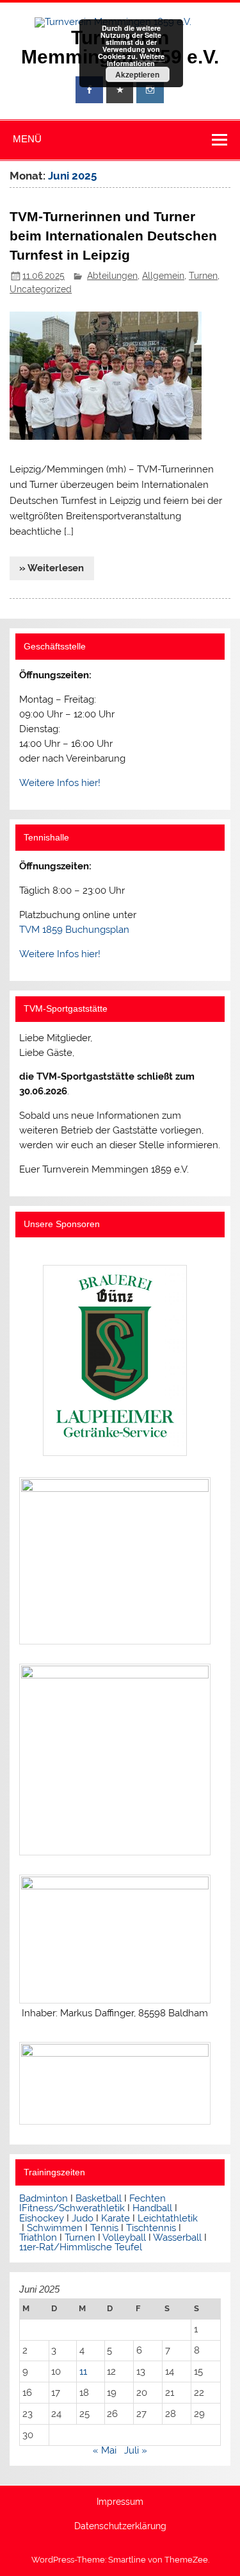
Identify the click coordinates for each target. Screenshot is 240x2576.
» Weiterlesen (52, 568)
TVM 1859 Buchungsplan (74, 930)
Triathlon (38, 2237)
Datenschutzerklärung (120, 2527)
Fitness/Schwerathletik (73, 2208)
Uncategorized (41, 289)
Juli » (136, 2450)
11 (83, 2371)
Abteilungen (112, 276)
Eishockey (42, 2218)
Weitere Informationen (136, 60)
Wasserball (177, 2237)
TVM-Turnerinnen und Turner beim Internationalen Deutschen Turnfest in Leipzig (113, 236)
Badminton (44, 2198)
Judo (83, 2218)
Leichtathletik (168, 2218)
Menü (27, 139)
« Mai (105, 2450)
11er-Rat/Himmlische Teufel (81, 2247)
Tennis (104, 2228)
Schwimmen (55, 2228)
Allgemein (163, 276)
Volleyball (124, 2237)
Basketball (99, 2198)
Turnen (203, 276)
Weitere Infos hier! (60, 783)
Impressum (120, 2502)
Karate (116, 2218)
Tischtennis (152, 2228)
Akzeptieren (137, 74)
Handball (152, 2208)
